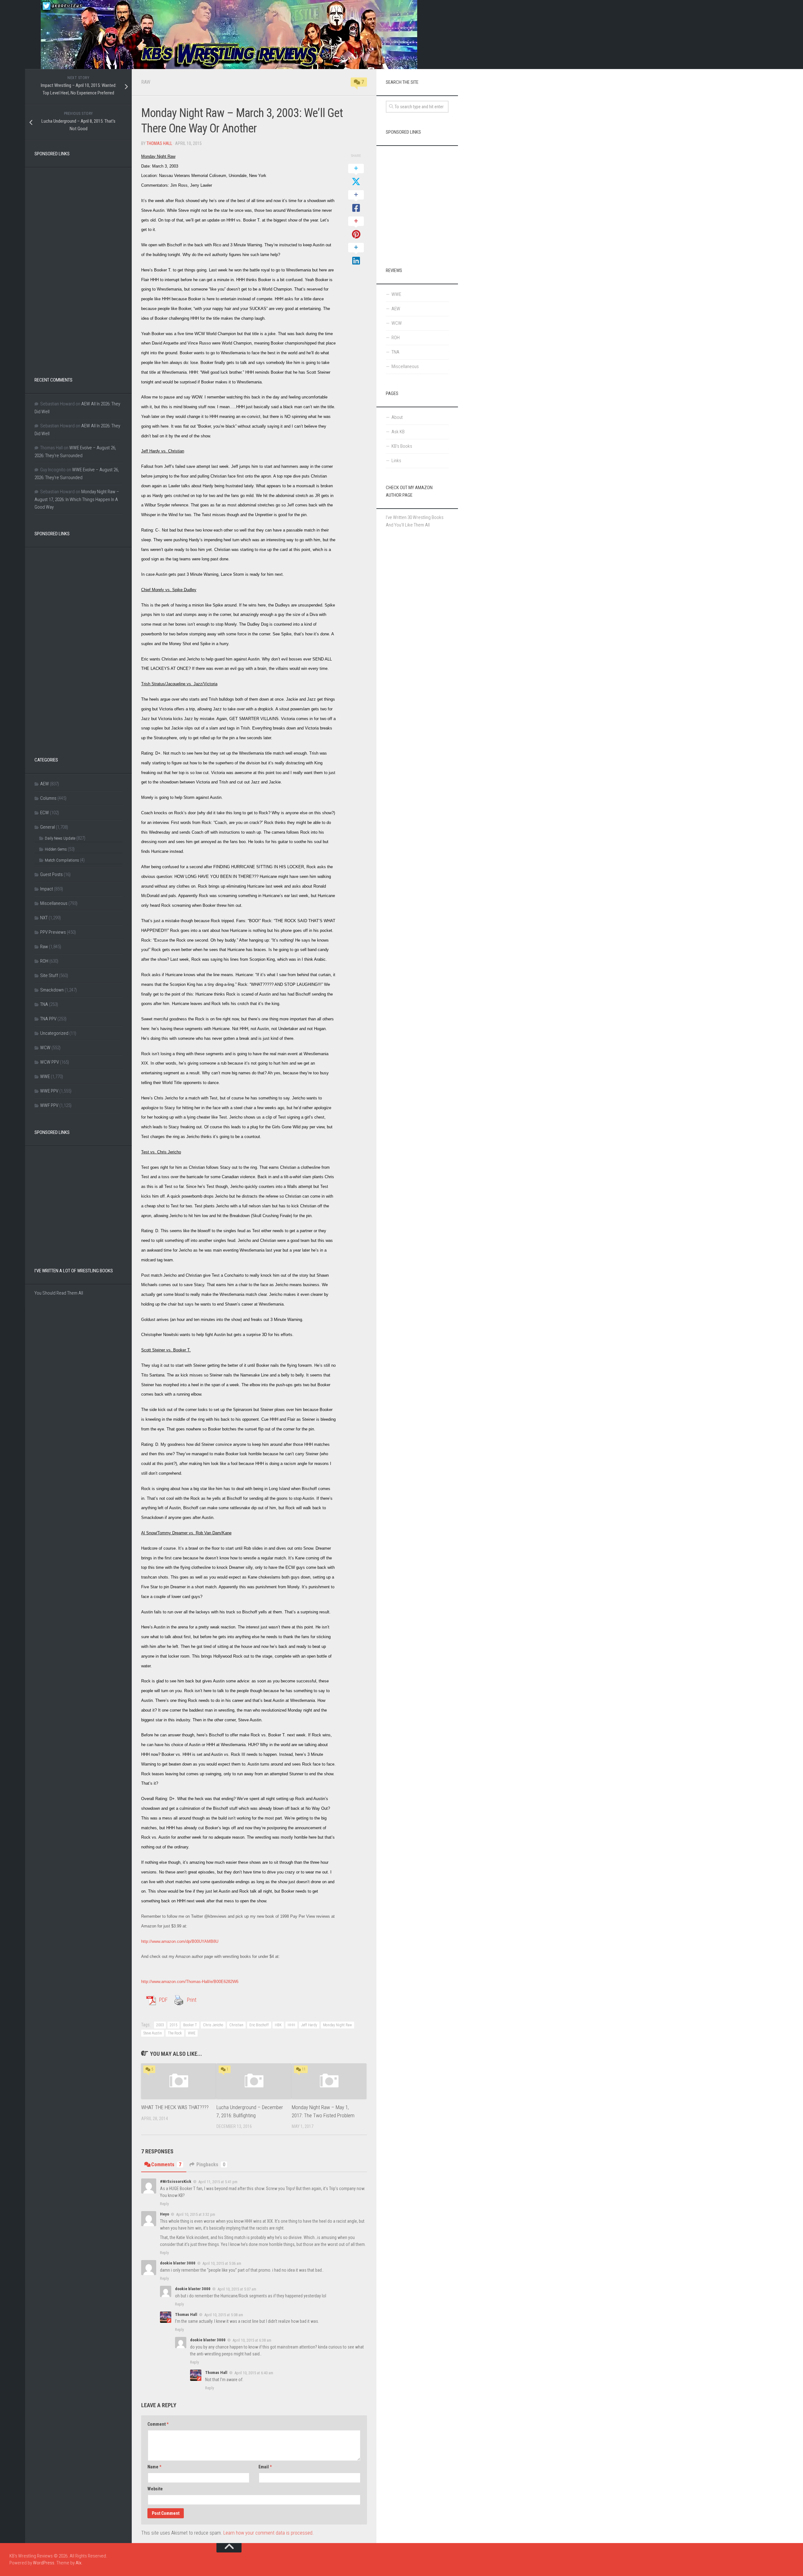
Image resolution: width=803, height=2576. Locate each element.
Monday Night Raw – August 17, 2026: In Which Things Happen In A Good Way (77, 499)
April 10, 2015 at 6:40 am (254, 2373)
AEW (45, 784)
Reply (164, 2204)
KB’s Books (402, 446)
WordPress (44, 2563)
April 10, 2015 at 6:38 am (252, 2340)
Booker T (190, 2025)
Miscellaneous (54, 903)
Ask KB (398, 432)
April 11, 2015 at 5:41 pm (218, 2182)
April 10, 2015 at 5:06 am (222, 2263)
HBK (278, 2025)
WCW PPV (50, 1062)
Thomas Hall (159, 143)
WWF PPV (49, 1105)
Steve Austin (153, 2033)
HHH (291, 2025)
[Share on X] (356, 175)
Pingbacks (211, 2164)
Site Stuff (49, 975)
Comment (158, 2424)
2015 (173, 2025)
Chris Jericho (213, 2025)
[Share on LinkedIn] (356, 254)
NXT (44, 918)
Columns (48, 798)
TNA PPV (48, 1019)
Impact (47, 889)
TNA (44, 1004)
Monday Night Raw (338, 2025)
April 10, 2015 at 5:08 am (224, 2314)
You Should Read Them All (59, 1293)
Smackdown (52, 990)
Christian (236, 2025)
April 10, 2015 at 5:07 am (237, 2289)
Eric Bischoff (259, 2025)
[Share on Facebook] (356, 202)
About (397, 417)
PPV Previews (53, 932)
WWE (192, 2033)
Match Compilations (62, 860)
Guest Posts (51, 874)
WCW (45, 1048)
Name (154, 2467)
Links (396, 461)
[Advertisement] (78, 266)
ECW (45, 813)
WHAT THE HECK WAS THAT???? (175, 2107)
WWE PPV (49, 1091)
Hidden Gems (56, 849)
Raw (146, 82)
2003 (160, 2025)
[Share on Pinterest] (356, 228)
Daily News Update (60, 838)
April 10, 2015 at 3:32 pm (196, 2214)
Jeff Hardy (309, 2025)
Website (155, 2489)
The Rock (175, 2033)
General (48, 827)
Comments (166, 2164)
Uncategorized (54, 1033)
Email (265, 2467)
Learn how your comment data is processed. (269, 2533)
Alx (78, 2563)
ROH (44, 961)
